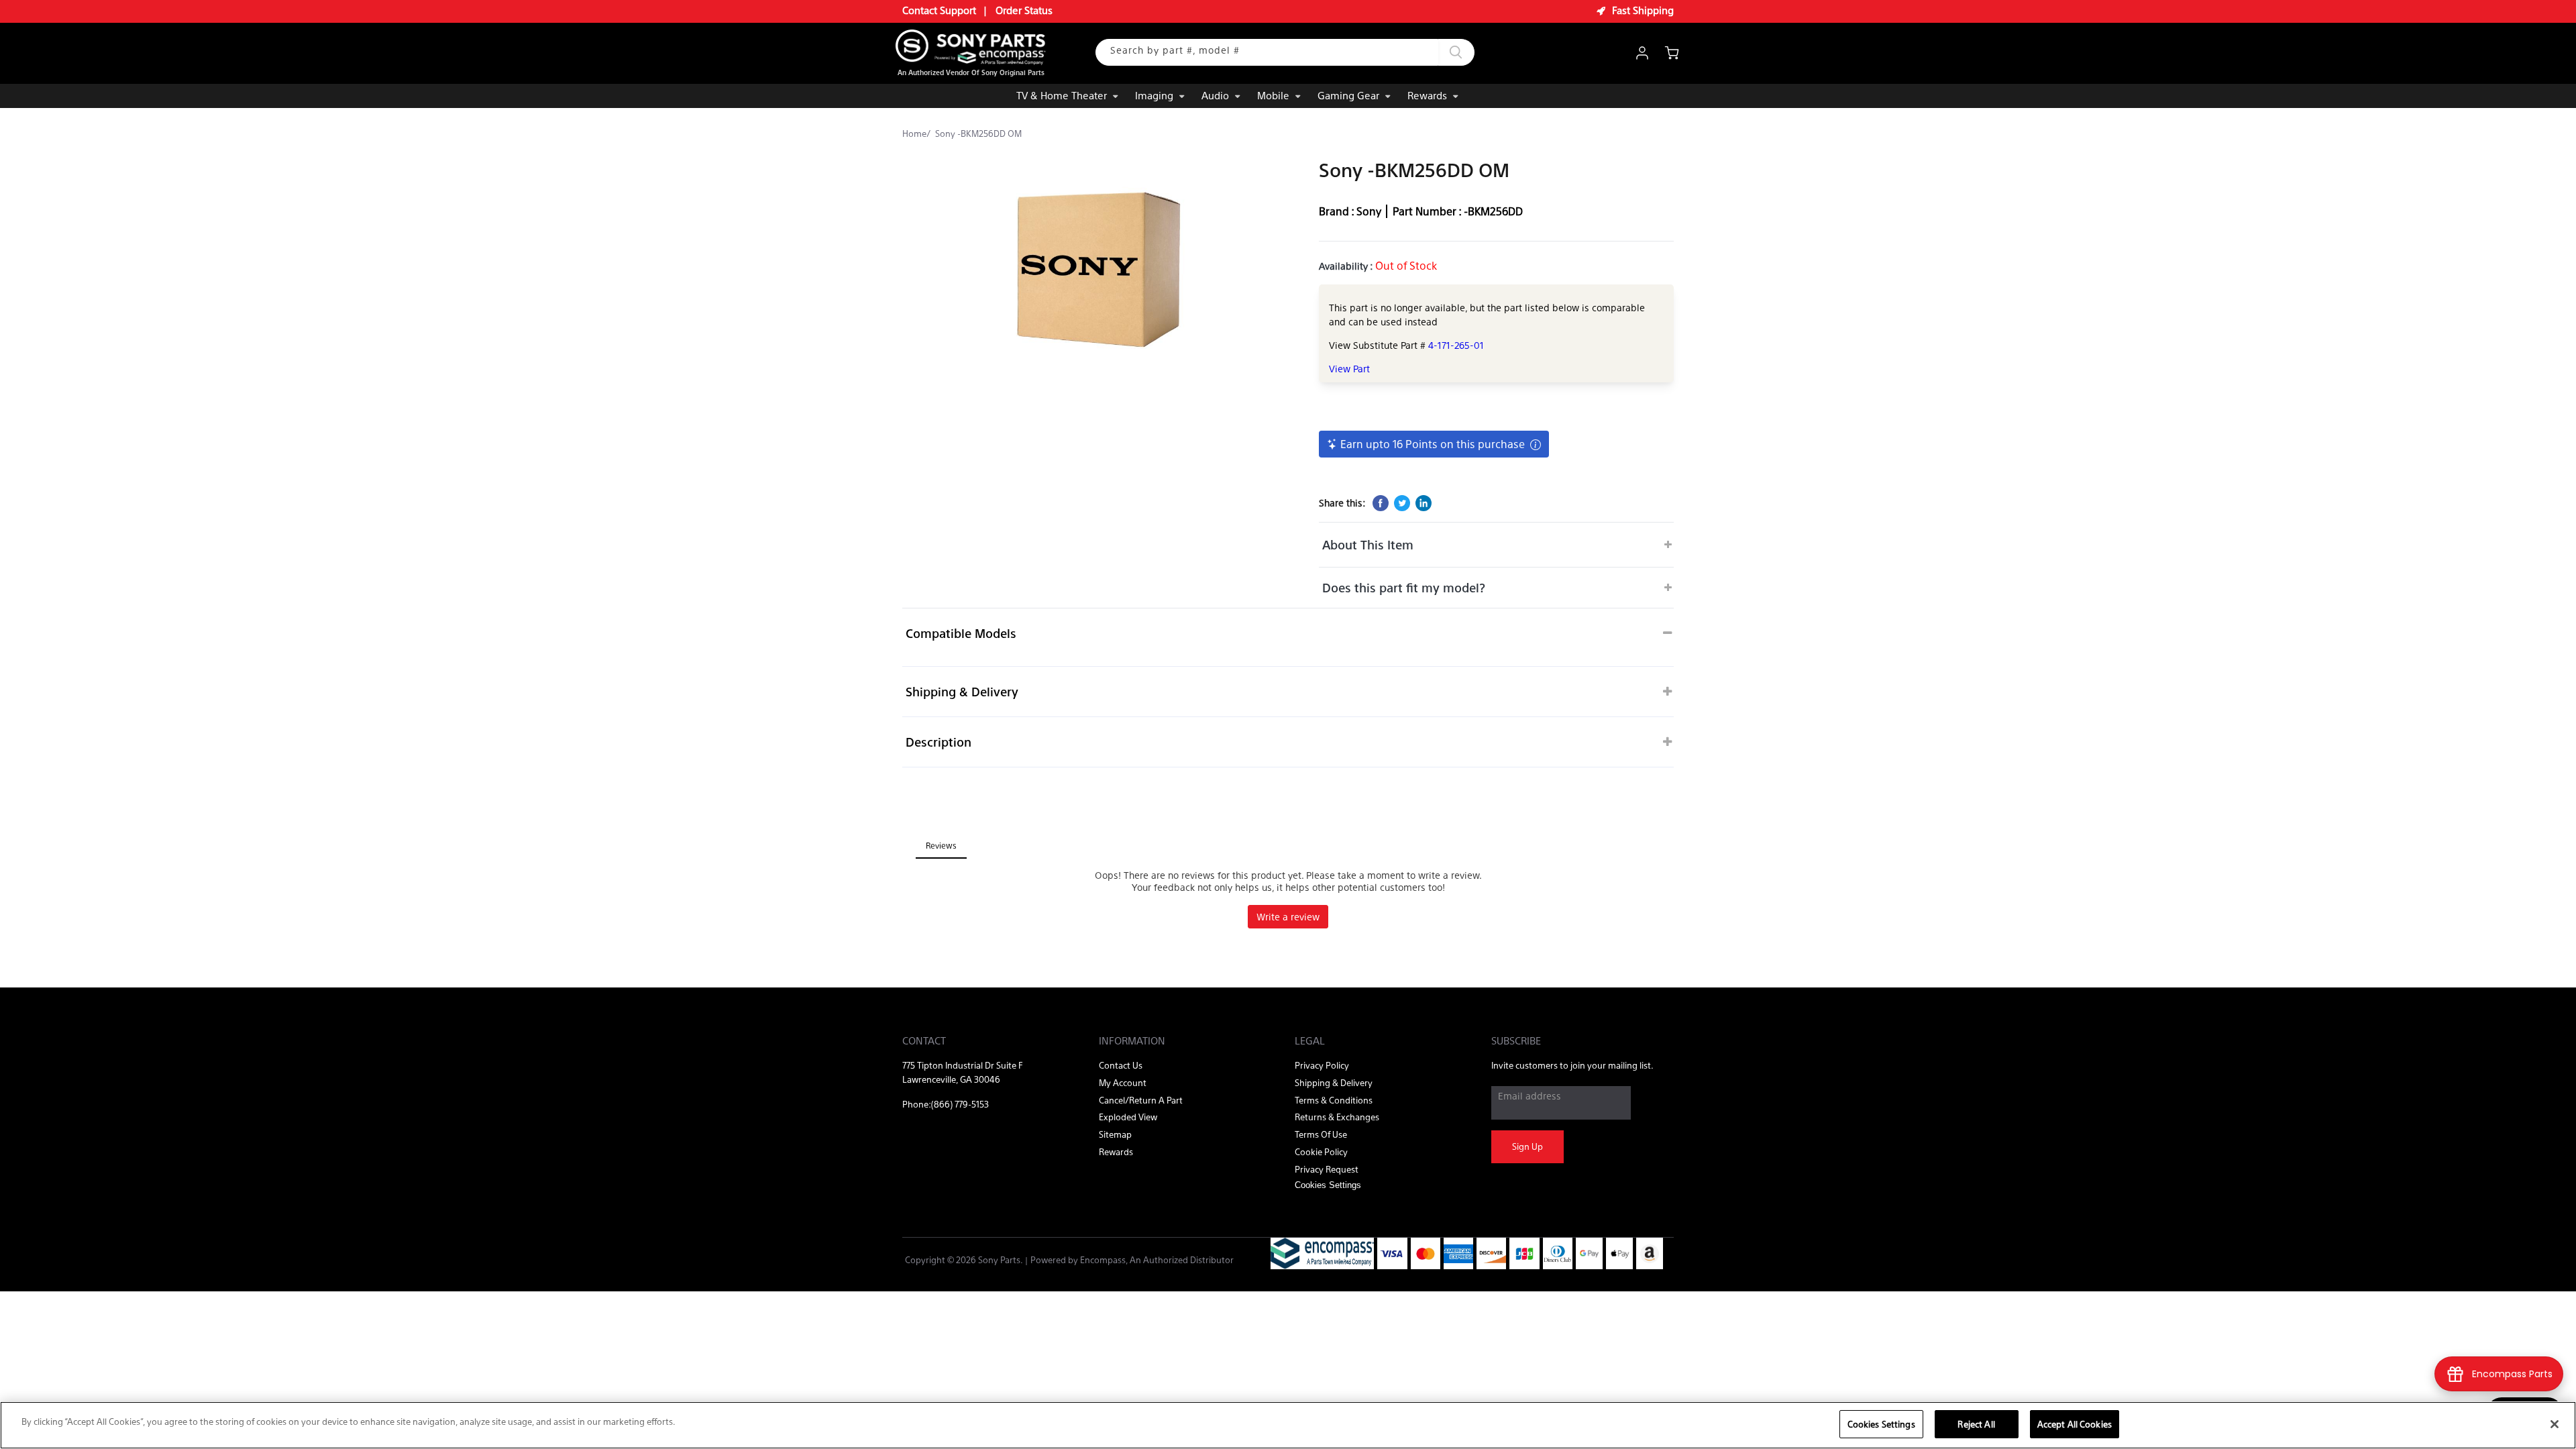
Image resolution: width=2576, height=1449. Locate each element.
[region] (1288, 1425)
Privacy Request (1327, 1169)
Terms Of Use (1321, 1134)
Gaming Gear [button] (1348, 95)
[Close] (2555, 1424)
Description (938, 742)
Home (914, 133)
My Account (1123, 1082)
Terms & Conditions (1334, 1100)
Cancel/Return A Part (1141, 1100)
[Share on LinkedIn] (1424, 503)
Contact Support (939, 10)
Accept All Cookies (2075, 1424)
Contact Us (1121, 1065)
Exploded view (1128, 1117)
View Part (1349, 368)
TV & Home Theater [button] (1062, 95)
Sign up (1527, 1146)
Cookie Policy (1321, 1151)
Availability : (1347, 266)
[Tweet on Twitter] (1402, 503)
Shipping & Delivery (962, 691)
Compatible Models (961, 633)
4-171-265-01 (1456, 345)
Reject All (1976, 1424)
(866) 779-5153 (960, 1104)
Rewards (1427, 95)
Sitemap (1115, 1134)
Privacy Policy (1322, 1065)
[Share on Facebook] (1381, 503)
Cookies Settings (1881, 1424)
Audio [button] (1215, 95)
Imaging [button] (1154, 95)
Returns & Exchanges (1337, 1117)
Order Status (1024, 10)
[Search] (1456, 52)
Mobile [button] (1273, 95)
